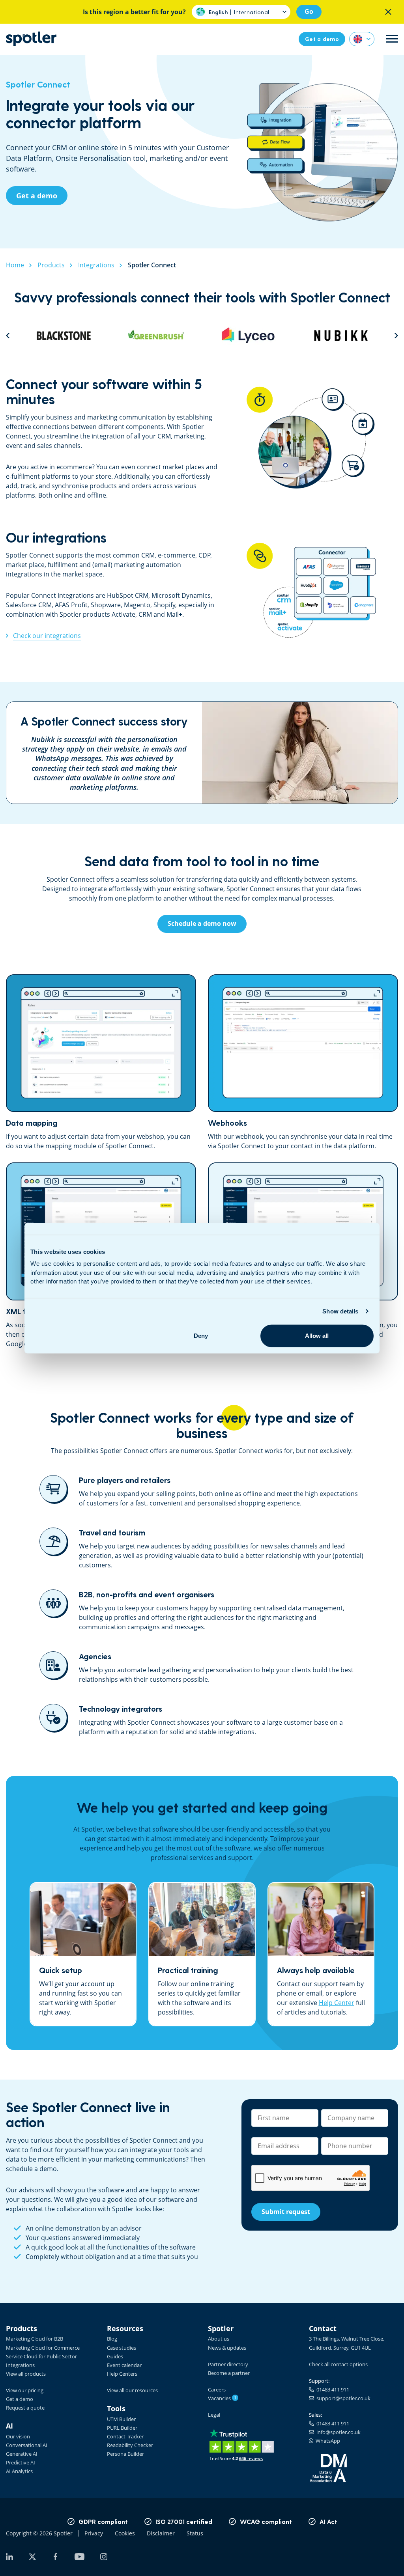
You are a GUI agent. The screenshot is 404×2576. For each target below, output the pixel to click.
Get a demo (20, 2399)
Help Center (337, 2003)
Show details (340, 1311)
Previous (8, 335)
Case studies (122, 2348)
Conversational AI (27, 2445)
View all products (26, 2374)
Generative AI (22, 2454)
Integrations (20, 2365)
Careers (217, 2389)
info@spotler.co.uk (337, 2432)
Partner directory (228, 2364)
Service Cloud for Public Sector (41, 2356)
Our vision (18, 2436)
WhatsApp (327, 2441)
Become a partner (229, 2373)
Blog (112, 2339)
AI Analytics (19, 2471)
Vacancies (222, 2398)
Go (309, 11)
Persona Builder (125, 2454)
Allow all (317, 1336)
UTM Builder (121, 2419)
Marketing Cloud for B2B (35, 2339)
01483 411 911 (332, 2389)
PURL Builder (122, 2428)
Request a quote (25, 2408)
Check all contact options (338, 2364)
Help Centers (122, 2374)
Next (396, 335)
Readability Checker (130, 2445)
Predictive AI (21, 2462)
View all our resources (132, 2390)
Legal (214, 2415)
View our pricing (25, 2390)
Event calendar (124, 2365)
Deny (201, 1336)
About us (219, 2339)
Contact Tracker (125, 2436)
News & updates (227, 2348)
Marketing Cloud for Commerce (43, 2348)
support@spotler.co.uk (342, 2398)
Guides (115, 2356)
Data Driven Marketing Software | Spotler (31, 39)
